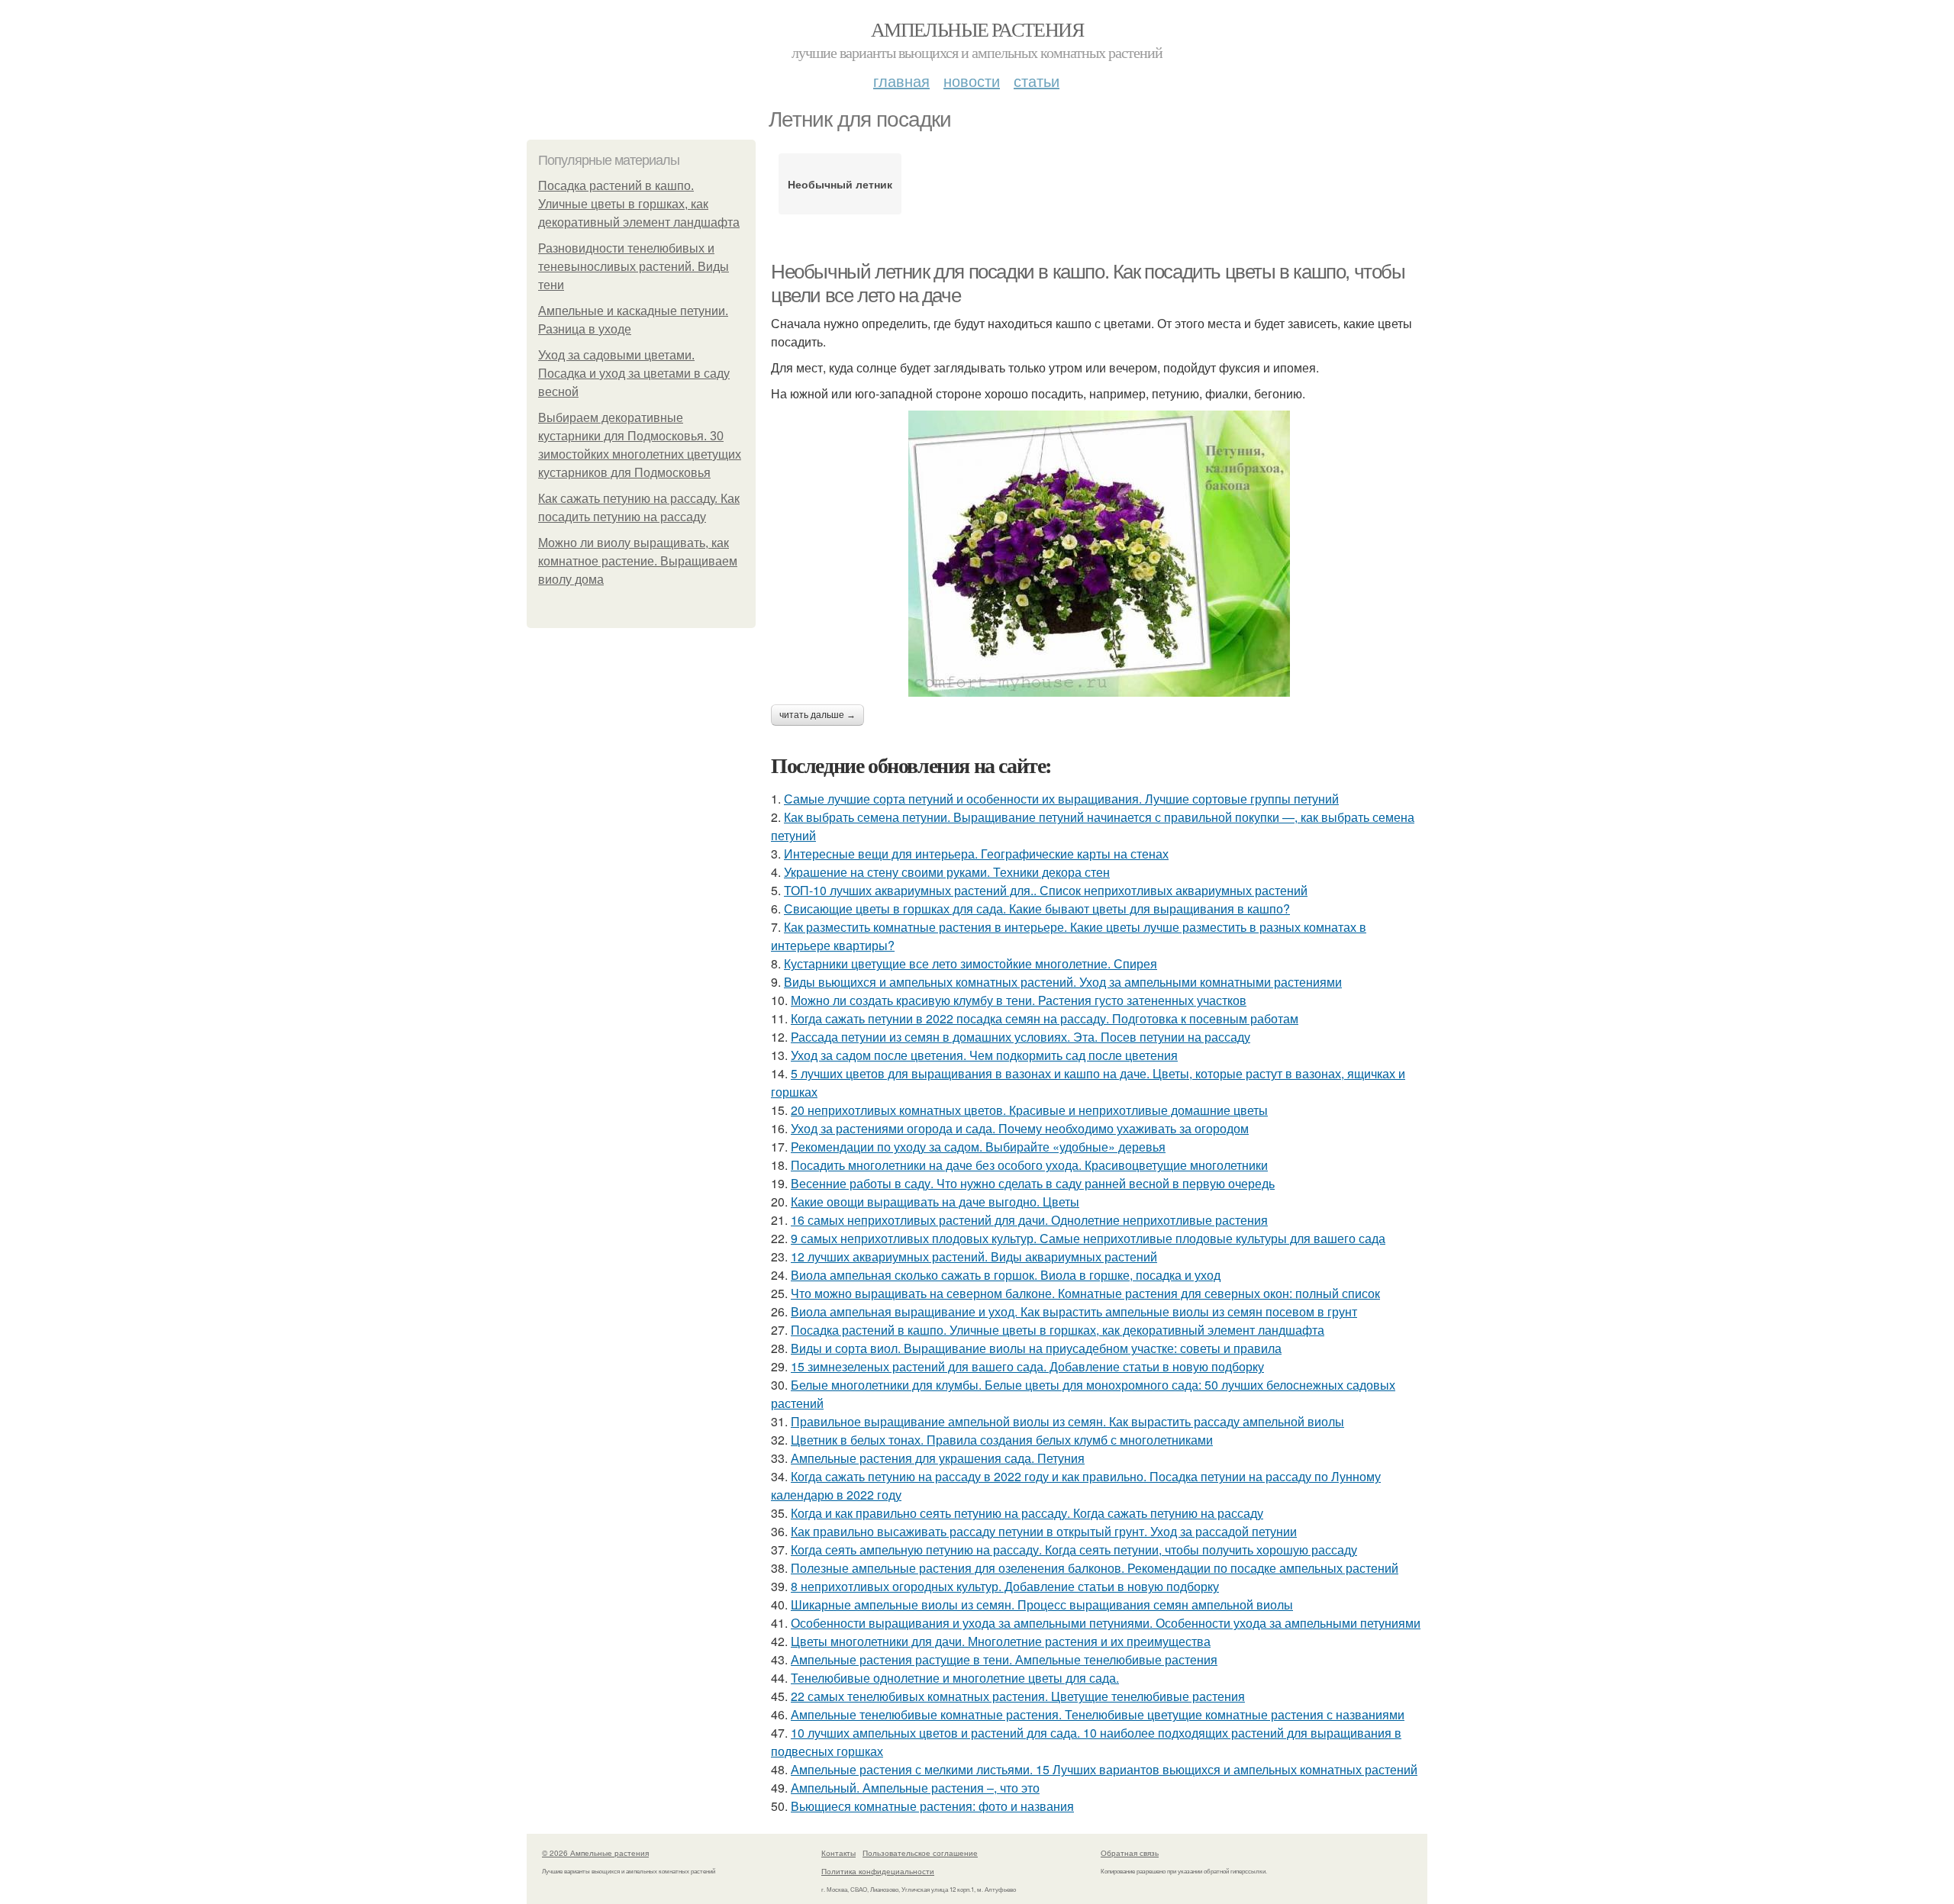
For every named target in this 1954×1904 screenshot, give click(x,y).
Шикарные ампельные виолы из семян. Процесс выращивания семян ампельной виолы (1042, 1604)
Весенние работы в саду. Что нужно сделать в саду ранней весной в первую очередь (1033, 1183)
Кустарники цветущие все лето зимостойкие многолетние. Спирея (971, 963)
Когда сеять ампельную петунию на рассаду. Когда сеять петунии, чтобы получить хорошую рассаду (1074, 1550)
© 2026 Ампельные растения (595, 1853)
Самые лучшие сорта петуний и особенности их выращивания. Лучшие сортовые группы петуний (1061, 799)
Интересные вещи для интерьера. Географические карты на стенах (976, 854)
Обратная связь (1130, 1853)
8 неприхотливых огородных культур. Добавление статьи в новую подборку (1005, 1586)
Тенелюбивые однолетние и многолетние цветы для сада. (955, 1678)
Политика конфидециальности (878, 1871)
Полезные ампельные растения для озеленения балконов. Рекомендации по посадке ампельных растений (1095, 1568)
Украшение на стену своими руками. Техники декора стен (947, 872)
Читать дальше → (817, 715)
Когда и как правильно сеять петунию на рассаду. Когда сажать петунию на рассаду (1027, 1513)
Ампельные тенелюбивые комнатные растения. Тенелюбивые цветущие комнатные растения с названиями (1098, 1714)
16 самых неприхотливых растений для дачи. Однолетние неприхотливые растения (1029, 1220)
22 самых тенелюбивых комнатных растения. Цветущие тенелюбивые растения (1018, 1696)
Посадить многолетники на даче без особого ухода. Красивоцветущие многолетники (1029, 1165)
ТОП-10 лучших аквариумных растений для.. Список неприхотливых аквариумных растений (1046, 890)
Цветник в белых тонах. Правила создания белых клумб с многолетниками (1002, 1440)
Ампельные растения (977, 29)
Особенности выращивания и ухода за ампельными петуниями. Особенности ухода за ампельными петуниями (1106, 1623)
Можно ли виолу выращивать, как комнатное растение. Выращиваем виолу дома (638, 561)
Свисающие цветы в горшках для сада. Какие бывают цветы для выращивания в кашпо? (1037, 909)
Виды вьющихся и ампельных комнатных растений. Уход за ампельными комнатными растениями (1063, 982)
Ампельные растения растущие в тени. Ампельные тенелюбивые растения (1004, 1659)
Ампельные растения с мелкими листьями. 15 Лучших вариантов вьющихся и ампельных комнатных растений (1104, 1769)
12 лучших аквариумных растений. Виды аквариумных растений (974, 1256)
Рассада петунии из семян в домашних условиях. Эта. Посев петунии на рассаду (1021, 1037)
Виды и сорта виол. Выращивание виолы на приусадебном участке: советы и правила (1036, 1348)
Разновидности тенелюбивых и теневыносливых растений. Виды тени (634, 267)
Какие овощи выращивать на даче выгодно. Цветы (935, 1202)
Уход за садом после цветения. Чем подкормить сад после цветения (984, 1055)
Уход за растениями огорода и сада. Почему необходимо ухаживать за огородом (1020, 1128)
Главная (901, 81)
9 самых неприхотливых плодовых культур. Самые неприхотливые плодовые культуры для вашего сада (1088, 1238)
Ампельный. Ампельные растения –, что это (915, 1788)
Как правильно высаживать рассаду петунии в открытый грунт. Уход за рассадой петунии (1044, 1531)
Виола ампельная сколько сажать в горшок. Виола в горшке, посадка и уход (1006, 1275)
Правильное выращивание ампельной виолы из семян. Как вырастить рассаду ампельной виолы (1067, 1421)
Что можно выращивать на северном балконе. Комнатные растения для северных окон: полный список (1085, 1293)
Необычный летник (840, 184)
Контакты (838, 1853)
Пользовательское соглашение (920, 1853)
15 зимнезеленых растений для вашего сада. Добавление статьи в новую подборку (1027, 1366)
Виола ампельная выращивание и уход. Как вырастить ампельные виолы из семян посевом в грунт (1074, 1311)
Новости (972, 81)
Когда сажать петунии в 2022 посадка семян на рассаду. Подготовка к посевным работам (1045, 1018)
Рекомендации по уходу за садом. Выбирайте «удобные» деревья (978, 1147)
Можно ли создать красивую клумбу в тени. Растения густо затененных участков (1019, 1000)
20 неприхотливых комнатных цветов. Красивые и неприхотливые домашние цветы (1029, 1110)
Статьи (1037, 81)
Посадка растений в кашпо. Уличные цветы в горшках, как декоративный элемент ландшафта (639, 204)
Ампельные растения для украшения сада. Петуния (938, 1458)
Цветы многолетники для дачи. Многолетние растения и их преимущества (1001, 1641)
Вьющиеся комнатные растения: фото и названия (932, 1806)
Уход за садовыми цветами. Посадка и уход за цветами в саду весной (634, 374)
